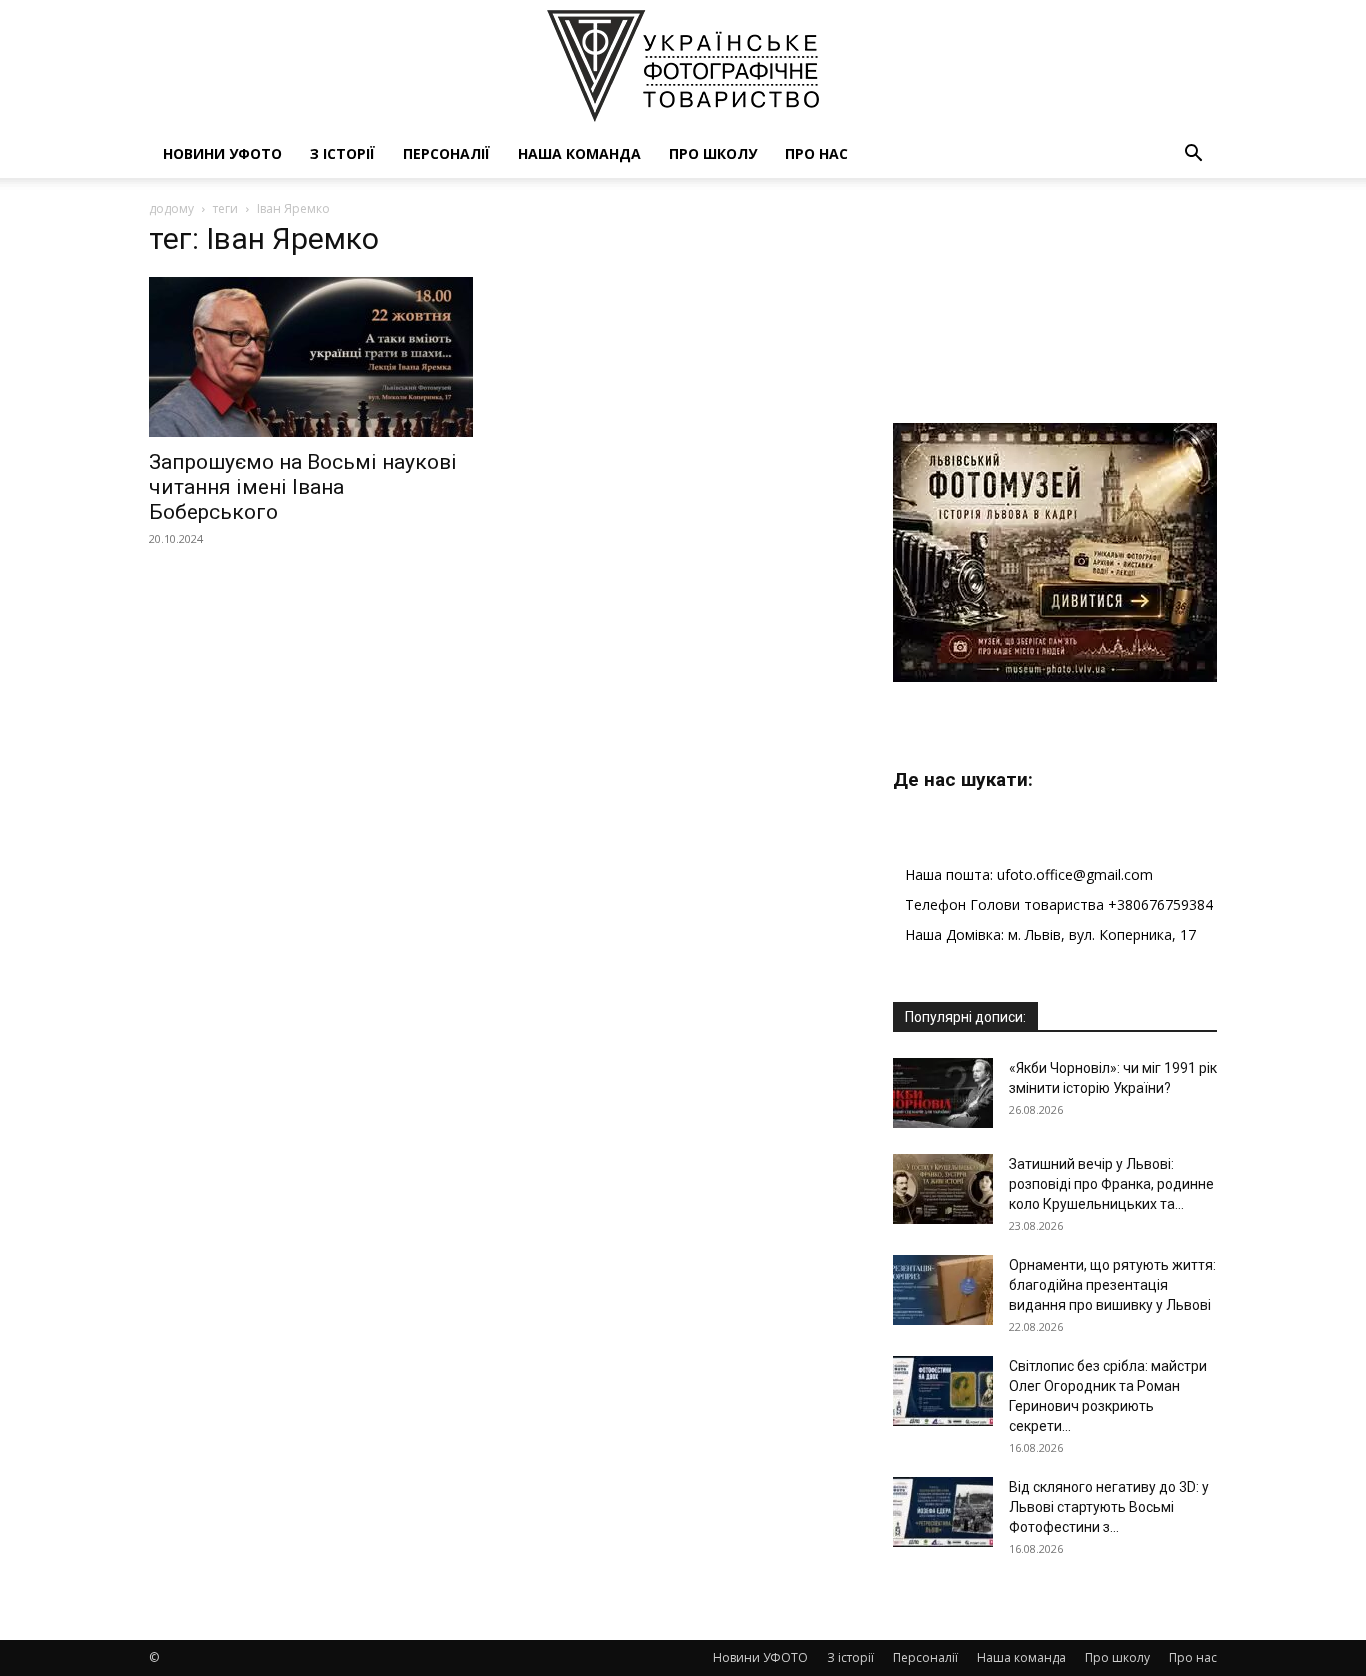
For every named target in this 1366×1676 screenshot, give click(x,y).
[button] (1193, 155)
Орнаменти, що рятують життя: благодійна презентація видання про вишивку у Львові (1112, 1285)
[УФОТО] (683, 66)
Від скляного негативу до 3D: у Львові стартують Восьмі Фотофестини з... (1109, 1507)
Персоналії (446, 153)
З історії (342, 153)
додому (171, 208)
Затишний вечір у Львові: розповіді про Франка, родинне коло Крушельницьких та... (1111, 1184)
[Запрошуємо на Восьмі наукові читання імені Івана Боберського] (311, 357)
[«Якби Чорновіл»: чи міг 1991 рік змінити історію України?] (943, 1093)
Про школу (713, 153)
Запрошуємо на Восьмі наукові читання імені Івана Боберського (303, 487)
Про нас (816, 153)
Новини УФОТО (222, 153)
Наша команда (579, 153)
